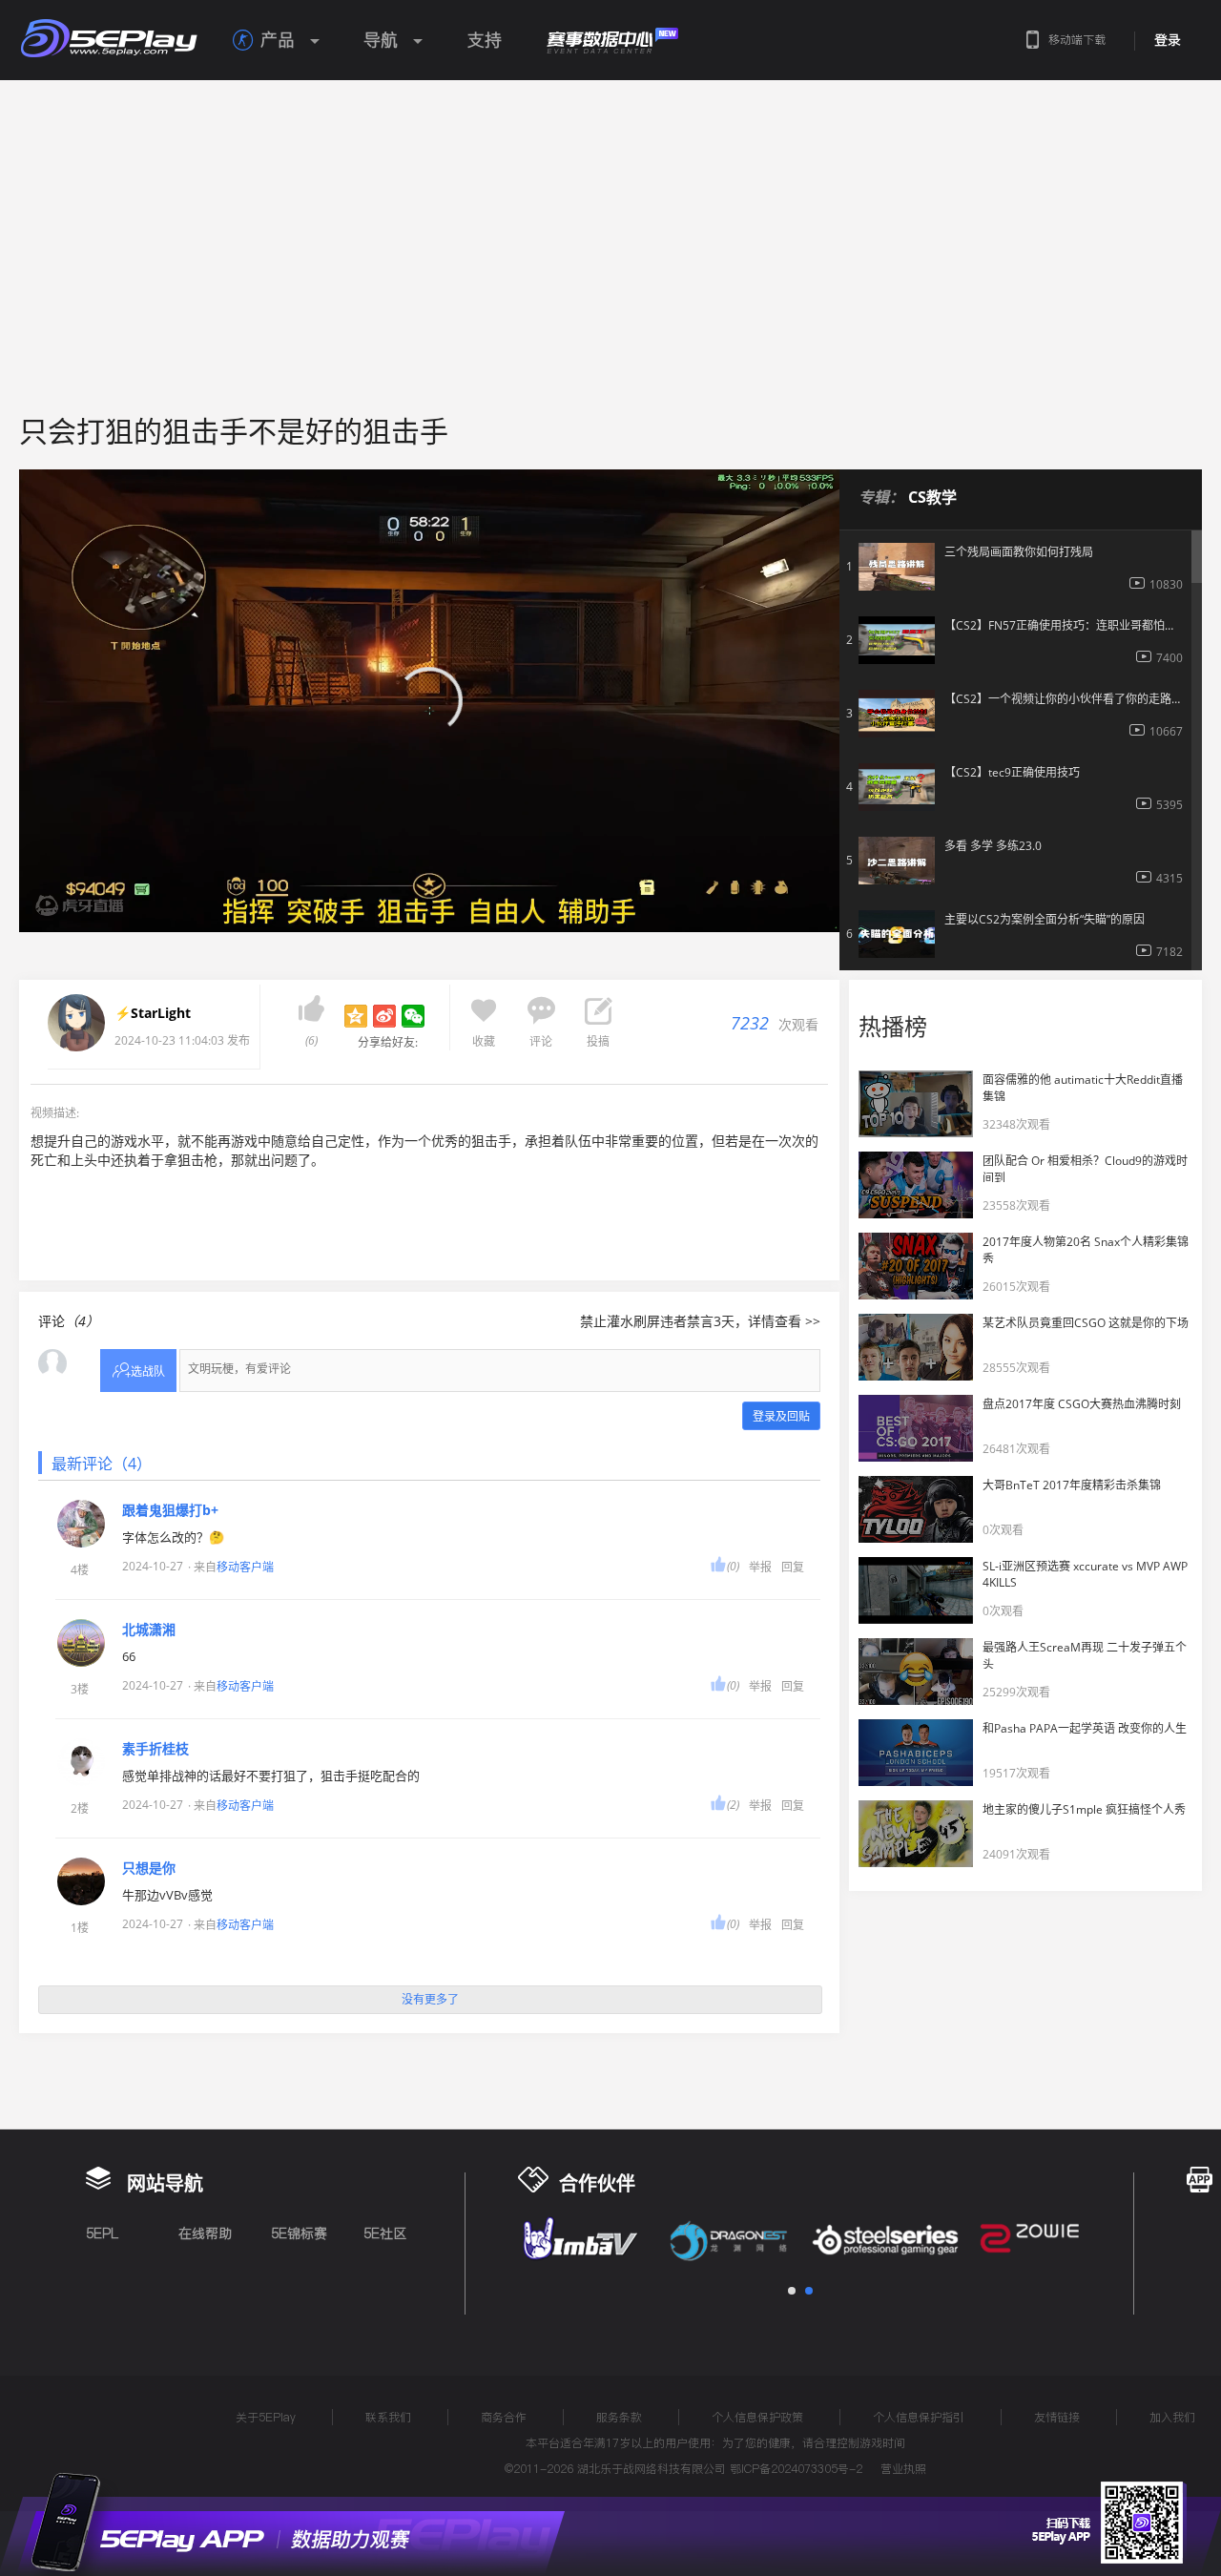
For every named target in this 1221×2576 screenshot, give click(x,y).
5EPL (102, 2233)
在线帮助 (205, 2233)
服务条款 (619, 2417)
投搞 (598, 1041)
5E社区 (385, 2233)
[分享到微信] (413, 1016)
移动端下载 (1077, 40)
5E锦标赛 (299, 2233)
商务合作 (504, 2417)
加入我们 (1172, 2417)
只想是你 (149, 1868)
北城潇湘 (149, 1630)
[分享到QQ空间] (356, 1016)
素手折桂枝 (155, 1749)
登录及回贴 (781, 1416)
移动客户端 (245, 1567)
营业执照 (903, 2469)
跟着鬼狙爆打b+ (170, 1510)
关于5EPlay (266, 2417)
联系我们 (388, 2417)
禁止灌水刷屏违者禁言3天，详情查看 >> (700, 1321)
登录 (1168, 40)
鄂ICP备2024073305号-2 (796, 2469)
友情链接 (1057, 2417)
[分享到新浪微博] (384, 1016)
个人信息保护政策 (757, 2417)
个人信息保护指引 (919, 2417)
